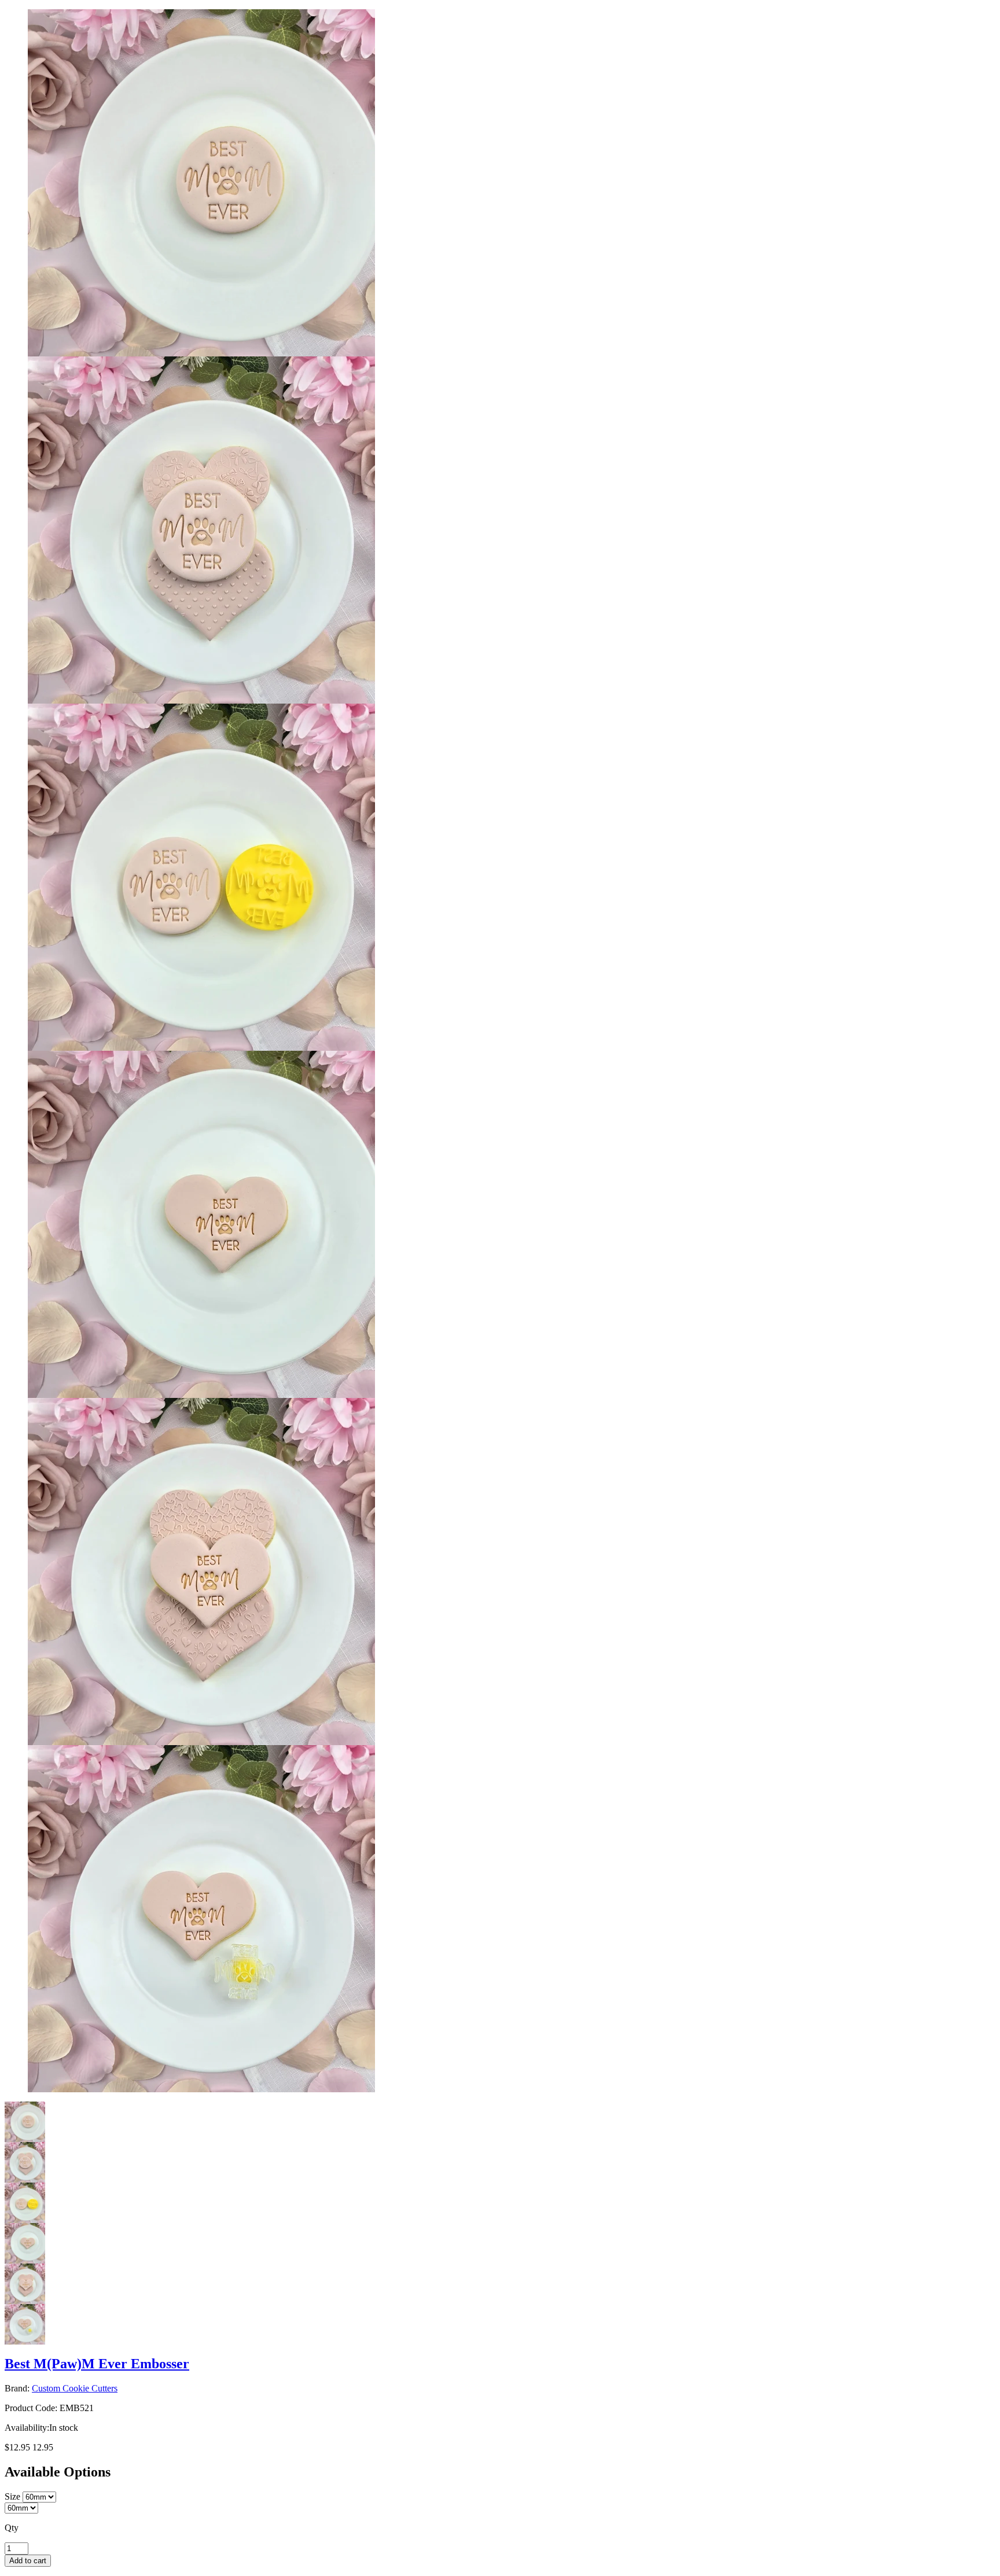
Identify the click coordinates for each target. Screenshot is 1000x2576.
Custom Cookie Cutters (75, 2388)
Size (12, 2496)
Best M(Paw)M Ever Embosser (97, 2364)
